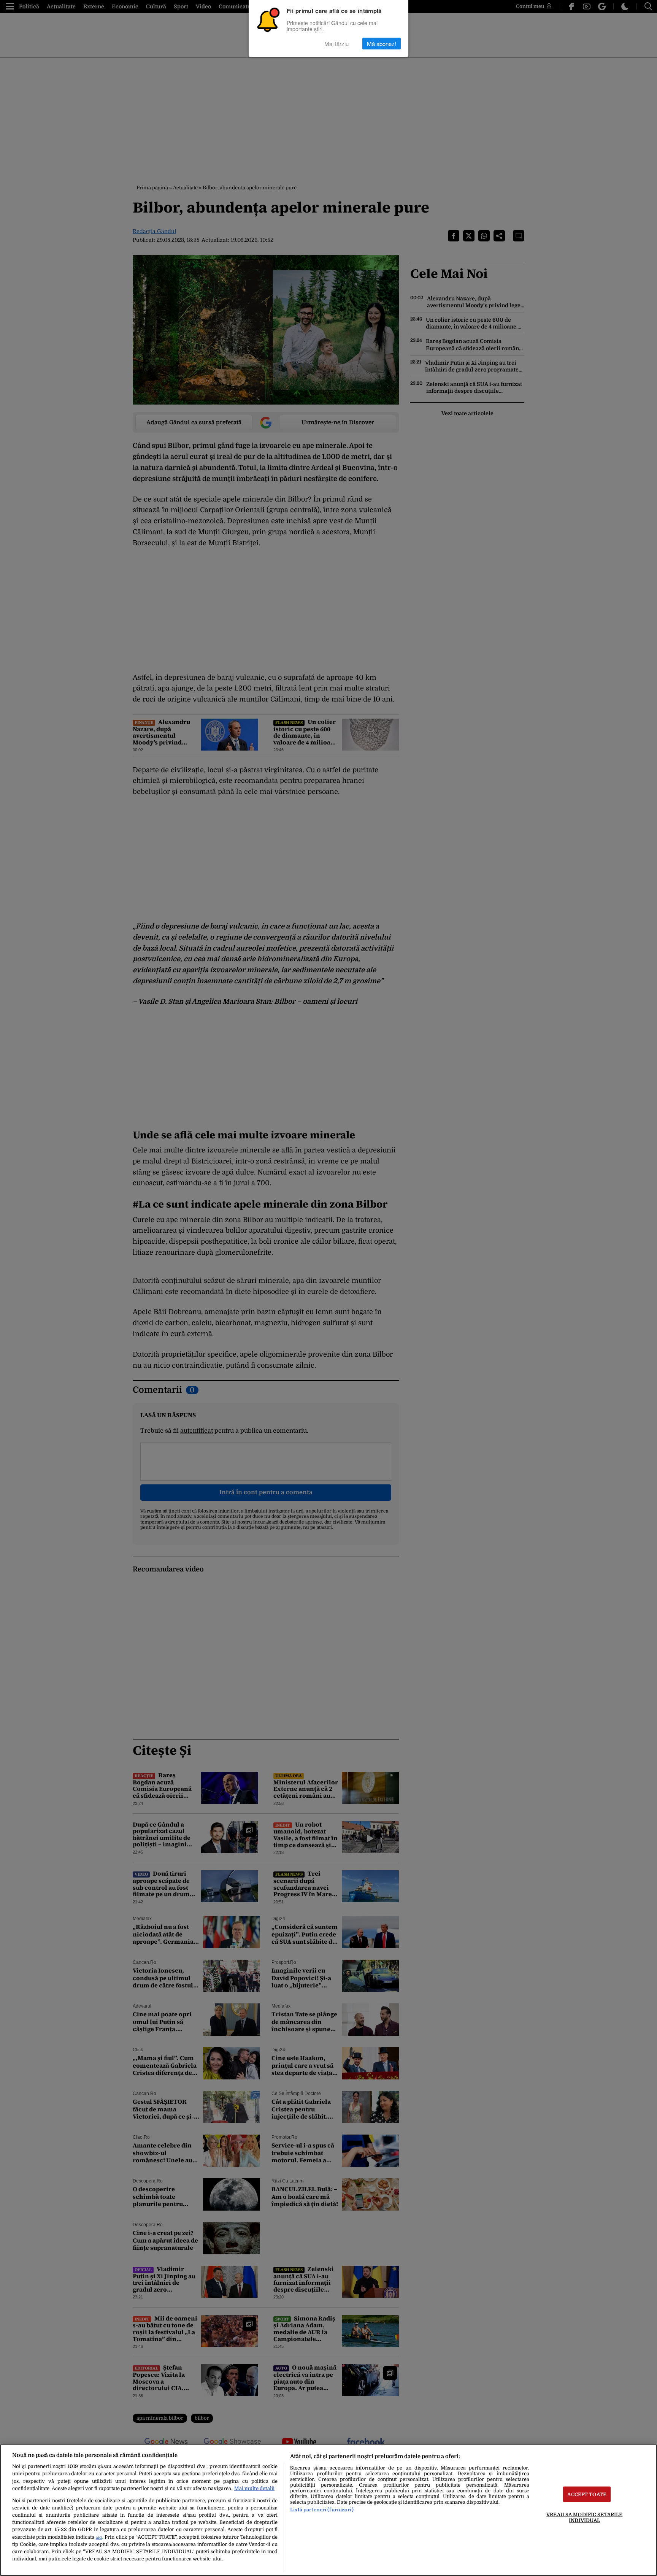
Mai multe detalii (254, 2488)
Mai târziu (336, 44)
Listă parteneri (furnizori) (322, 2510)
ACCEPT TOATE (587, 2494)
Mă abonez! (382, 44)
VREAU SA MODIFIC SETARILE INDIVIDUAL (584, 2517)
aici (99, 2537)
